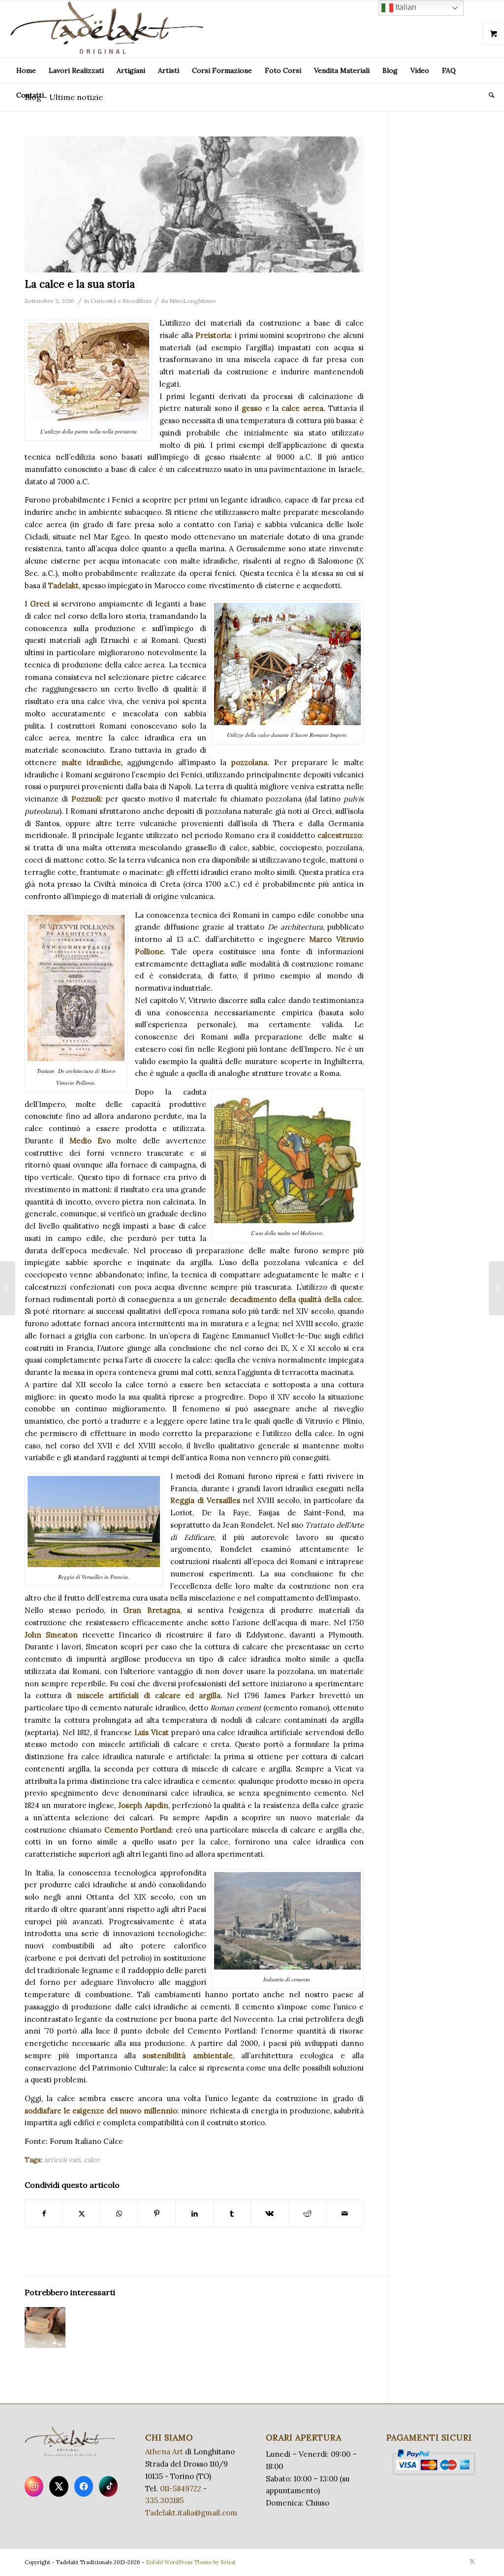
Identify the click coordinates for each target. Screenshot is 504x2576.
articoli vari (63, 2160)
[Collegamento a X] (472, 2561)
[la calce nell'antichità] (194, 205)
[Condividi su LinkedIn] (194, 2214)
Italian (405, 7)
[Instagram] (34, 2486)
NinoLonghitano (193, 301)
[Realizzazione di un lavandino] (496, 1288)
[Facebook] (84, 2486)
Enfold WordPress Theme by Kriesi (190, 2562)
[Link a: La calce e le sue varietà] (45, 2327)
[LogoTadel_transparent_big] (109, 29)
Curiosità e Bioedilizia (121, 301)
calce (92, 2160)
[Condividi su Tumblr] (232, 2214)
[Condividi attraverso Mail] (345, 2214)
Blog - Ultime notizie (64, 97)
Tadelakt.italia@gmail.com (191, 2513)
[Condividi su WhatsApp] (119, 2214)
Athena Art (164, 2452)
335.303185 (164, 2500)
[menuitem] (26, 70)
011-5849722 (181, 2489)
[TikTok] (108, 2486)
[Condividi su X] (81, 2214)
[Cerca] (488, 95)
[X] (59, 2486)
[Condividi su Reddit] (307, 2214)
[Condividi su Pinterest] (157, 2214)
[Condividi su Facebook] (44, 2214)
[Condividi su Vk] (269, 2214)
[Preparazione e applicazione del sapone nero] (8, 1288)
